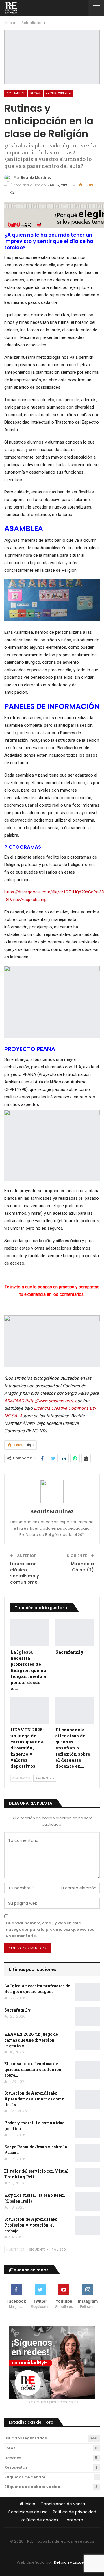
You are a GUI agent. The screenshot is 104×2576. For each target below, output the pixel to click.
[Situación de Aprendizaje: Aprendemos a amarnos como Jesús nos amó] (87, 2100)
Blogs (36, 93)
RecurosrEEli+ (58, 93)
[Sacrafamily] (75, 1633)
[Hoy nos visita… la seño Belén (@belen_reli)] (87, 2202)
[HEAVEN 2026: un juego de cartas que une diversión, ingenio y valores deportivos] (29, 1711)
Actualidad (16, 93)
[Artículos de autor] (52, 1491)
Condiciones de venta (63, 2504)
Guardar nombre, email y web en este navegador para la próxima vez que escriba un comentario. (50, 1929)
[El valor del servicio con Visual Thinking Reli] (87, 2177)
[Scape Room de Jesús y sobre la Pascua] (87, 2153)
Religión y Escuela (71, 2562)
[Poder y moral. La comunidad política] (87, 2129)
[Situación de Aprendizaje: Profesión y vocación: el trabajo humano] (87, 2226)
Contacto (73, 2520)
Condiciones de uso (28, 2512)
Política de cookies (40, 2520)
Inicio (30, 2504)
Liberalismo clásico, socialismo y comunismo (25, 1573)
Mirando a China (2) (82, 1567)
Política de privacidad (75, 2512)
